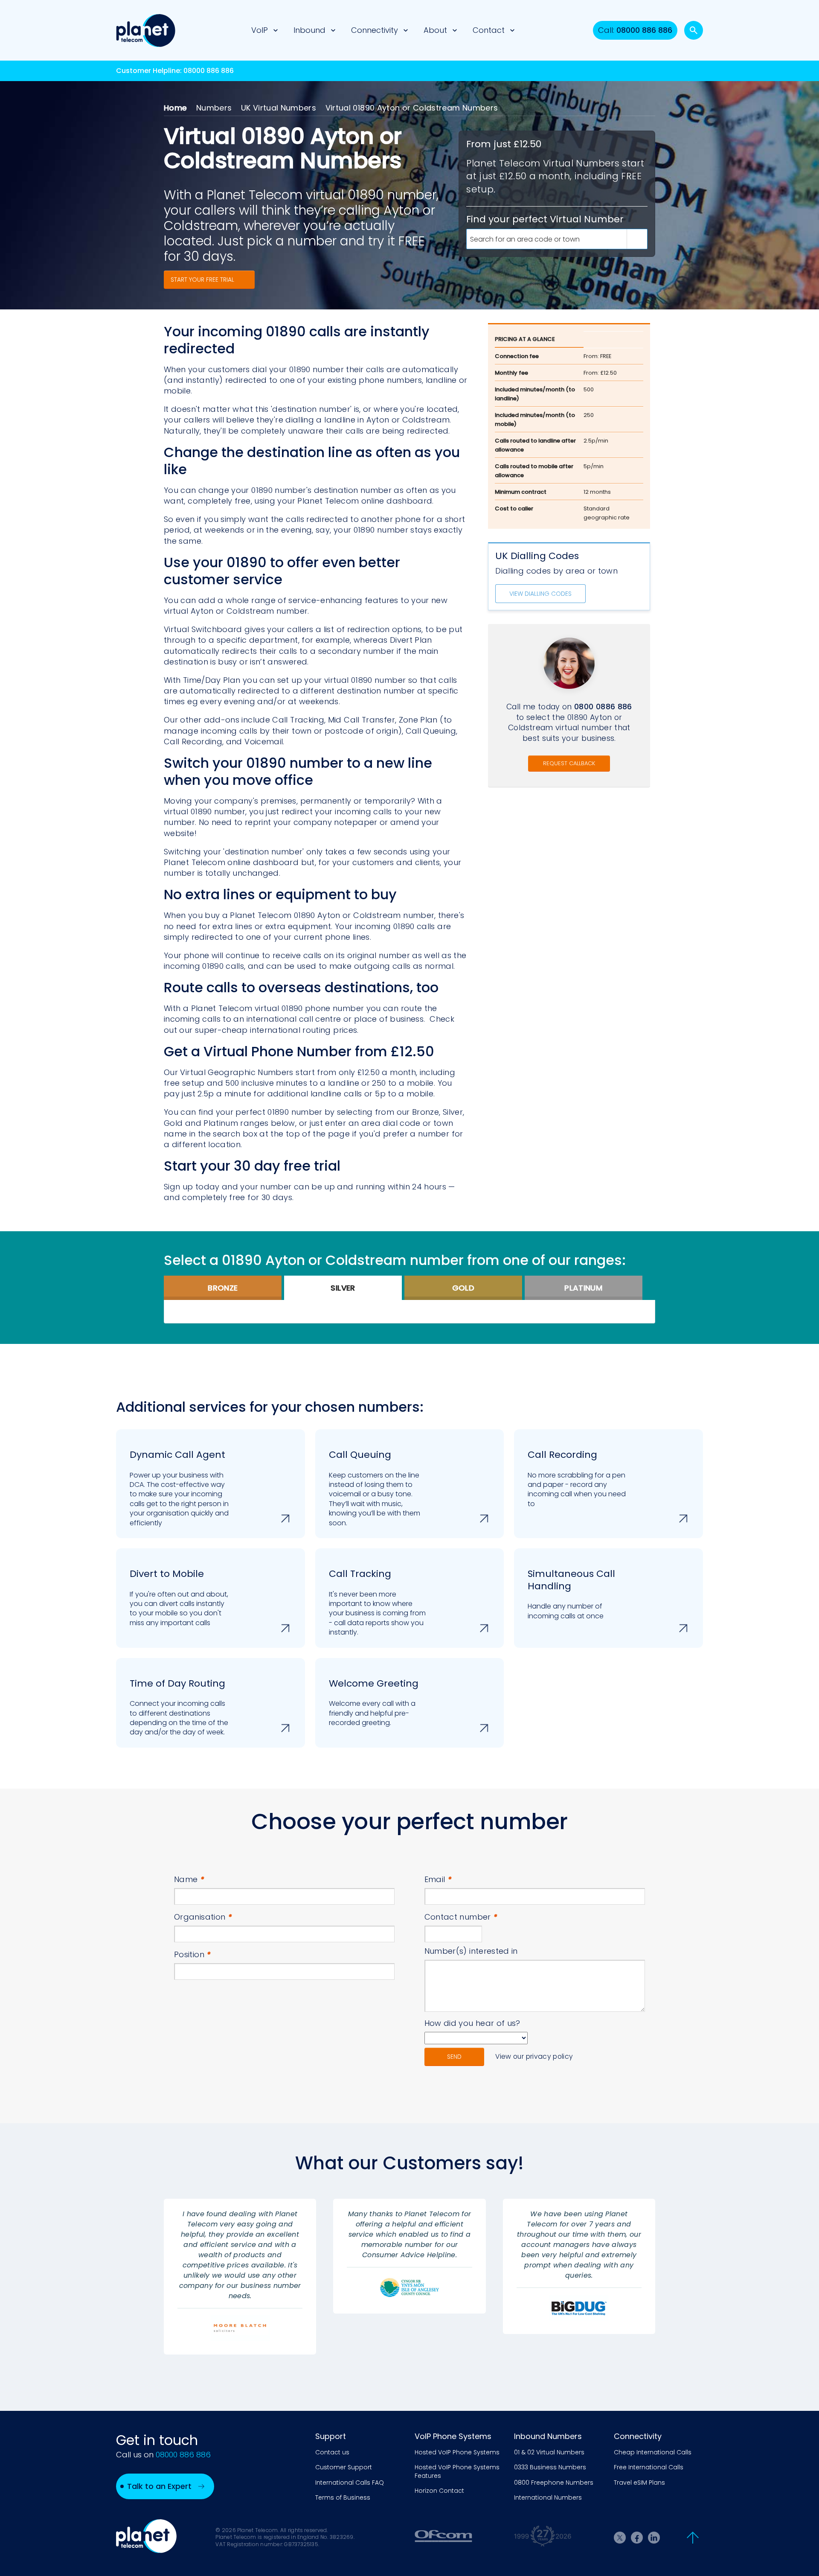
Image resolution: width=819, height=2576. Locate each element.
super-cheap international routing (263, 1030)
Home (175, 108)
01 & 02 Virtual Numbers (549, 2452)
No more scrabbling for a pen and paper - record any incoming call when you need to (577, 1478)
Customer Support (344, 2467)
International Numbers (548, 2498)
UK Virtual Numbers (279, 108)
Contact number (461, 1917)
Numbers (214, 108)
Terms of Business (343, 2498)
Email (438, 1879)
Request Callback (569, 763)
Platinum (583, 1288)
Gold (463, 1288)
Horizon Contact (439, 2491)
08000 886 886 (209, 71)
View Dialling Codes (540, 594)
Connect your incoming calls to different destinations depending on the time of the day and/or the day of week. (179, 1707)
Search (694, 30)
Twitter (620, 2538)
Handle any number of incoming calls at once (571, 1594)
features (382, 600)
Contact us (332, 2452)
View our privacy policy (534, 2056)
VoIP (260, 30)
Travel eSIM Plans (639, 2483)
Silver (343, 1288)
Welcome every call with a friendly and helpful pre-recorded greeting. (374, 1702)
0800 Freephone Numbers (554, 2483)
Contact (489, 30)
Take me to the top (693, 2538)
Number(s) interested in (471, 1951)
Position (193, 1954)
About (435, 30)
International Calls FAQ (350, 2483)
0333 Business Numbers (550, 2467)
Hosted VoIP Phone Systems (457, 2452)
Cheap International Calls (653, 2452)
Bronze (223, 1288)
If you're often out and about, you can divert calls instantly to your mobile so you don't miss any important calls (179, 1597)
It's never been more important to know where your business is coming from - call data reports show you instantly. (377, 1602)
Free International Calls (649, 2467)
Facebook (637, 2538)
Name (189, 1879)
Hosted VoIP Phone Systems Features (457, 2472)
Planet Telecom (146, 30)
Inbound (309, 30)
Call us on (163, 2455)
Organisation (203, 1917)
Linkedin (654, 2538)
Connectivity (375, 30)
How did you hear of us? (472, 2023)
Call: (635, 30)
